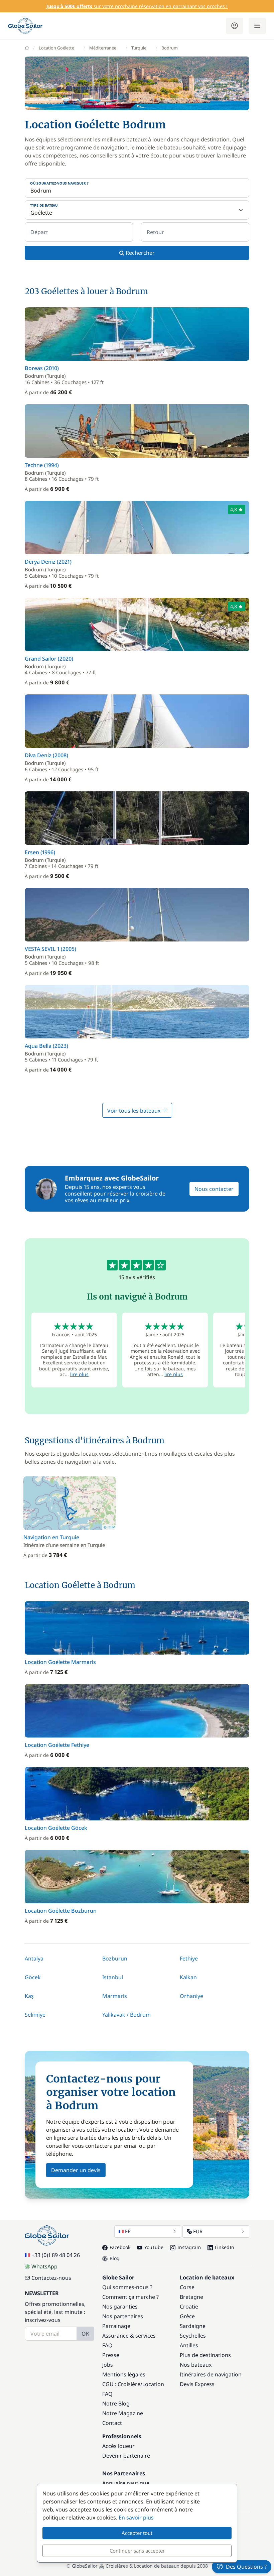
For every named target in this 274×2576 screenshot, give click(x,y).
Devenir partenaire (126, 2456)
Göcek (33, 1977)
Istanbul (113, 1977)
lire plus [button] (79, 1374)
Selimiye (35, 2015)
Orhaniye (191, 1996)
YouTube (154, 2247)
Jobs (108, 2365)
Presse (111, 2355)
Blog (115, 2258)
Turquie (139, 48)
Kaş (29, 1996)
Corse (187, 2287)
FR (128, 2231)
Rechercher (140, 253)
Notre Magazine (123, 2413)
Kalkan (188, 1977)
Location (153, 2384)
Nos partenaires (123, 2316)
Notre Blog (116, 2403)
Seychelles (193, 2336)
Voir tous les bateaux (134, 1111)
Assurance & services (129, 2336)
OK (85, 2334)
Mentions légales (124, 2374)
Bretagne (191, 2297)
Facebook (120, 2247)
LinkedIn (225, 2247)
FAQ (107, 2345)
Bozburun (115, 1958)
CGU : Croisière (121, 2384)
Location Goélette (56, 48)
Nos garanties (120, 2307)
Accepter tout (137, 2533)
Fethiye (189, 1958)
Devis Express (197, 2384)
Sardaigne (193, 2326)
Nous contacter (214, 1189)
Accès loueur (118, 2446)
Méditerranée (103, 48)
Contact (112, 2423)
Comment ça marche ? (130, 2297)
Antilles (189, 2345)
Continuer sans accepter (137, 2551)
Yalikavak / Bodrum (126, 2015)
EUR (198, 2231)
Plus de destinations (205, 2355)
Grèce (187, 2316)
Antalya (34, 1958)
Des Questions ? (246, 2567)
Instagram (189, 2247)
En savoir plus (136, 2517)
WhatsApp (44, 2266)
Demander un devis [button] (76, 2170)
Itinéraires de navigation (211, 2374)
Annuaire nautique (126, 2483)
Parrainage (116, 2326)
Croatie (189, 2307)
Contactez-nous (51, 2278)
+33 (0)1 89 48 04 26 (56, 2255)
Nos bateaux (196, 2365)
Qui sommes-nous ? (127, 2287)
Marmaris (115, 1996)
